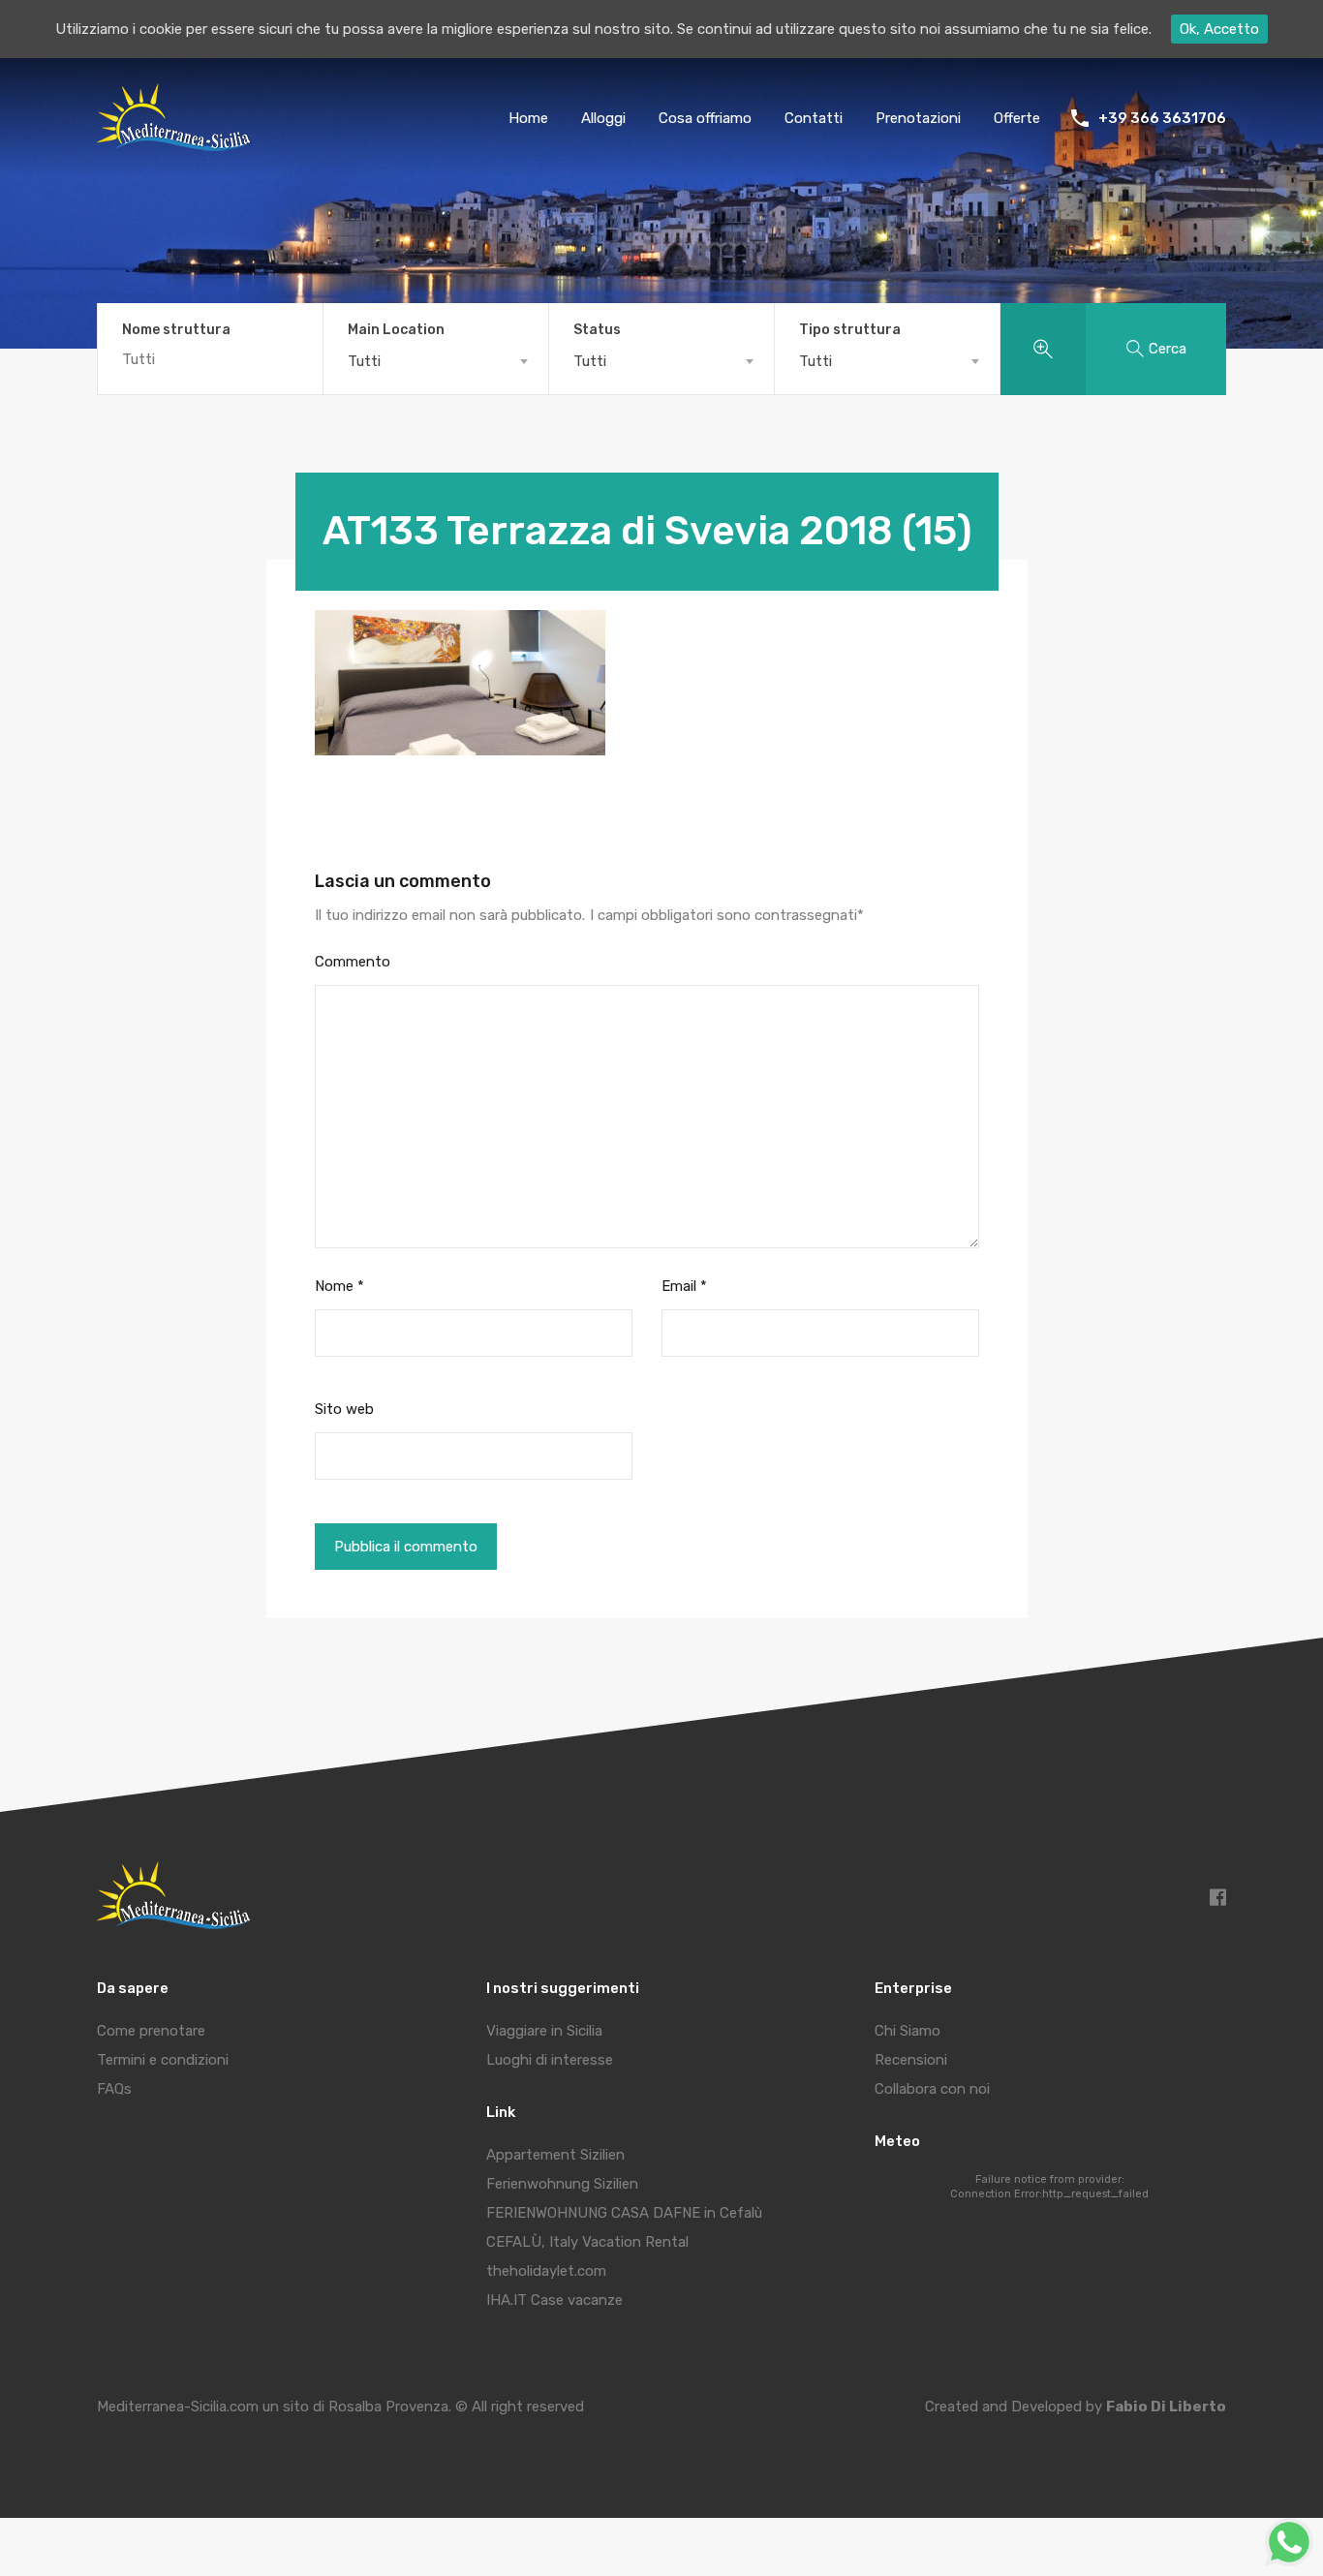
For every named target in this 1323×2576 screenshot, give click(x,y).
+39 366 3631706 (1162, 118)
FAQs (114, 2089)
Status (597, 330)
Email (684, 1286)
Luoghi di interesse (550, 2060)
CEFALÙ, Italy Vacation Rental (587, 2242)
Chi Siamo (908, 2031)
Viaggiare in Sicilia (544, 2031)
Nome (339, 1286)
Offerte (1017, 118)
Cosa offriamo (705, 118)
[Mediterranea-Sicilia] (177, 144)
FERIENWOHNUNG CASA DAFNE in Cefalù (624, 2213)
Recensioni (911, 2060)
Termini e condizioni (163, 2060)
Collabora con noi (932, 2089)
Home (528, 118)
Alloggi (603, 118)
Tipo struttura (850, 330)
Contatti (814, 118)
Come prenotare (151, 2031)
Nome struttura (176, 330)
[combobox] (436, 361)
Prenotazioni (918, 118)
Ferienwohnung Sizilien (562, 2184)
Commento (353, 962)
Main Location (396, 330)
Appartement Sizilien (555, 2155)
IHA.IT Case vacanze (554, 2300)
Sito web (344, 1409)
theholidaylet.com (546, 2271)
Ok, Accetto (1219, 29)
